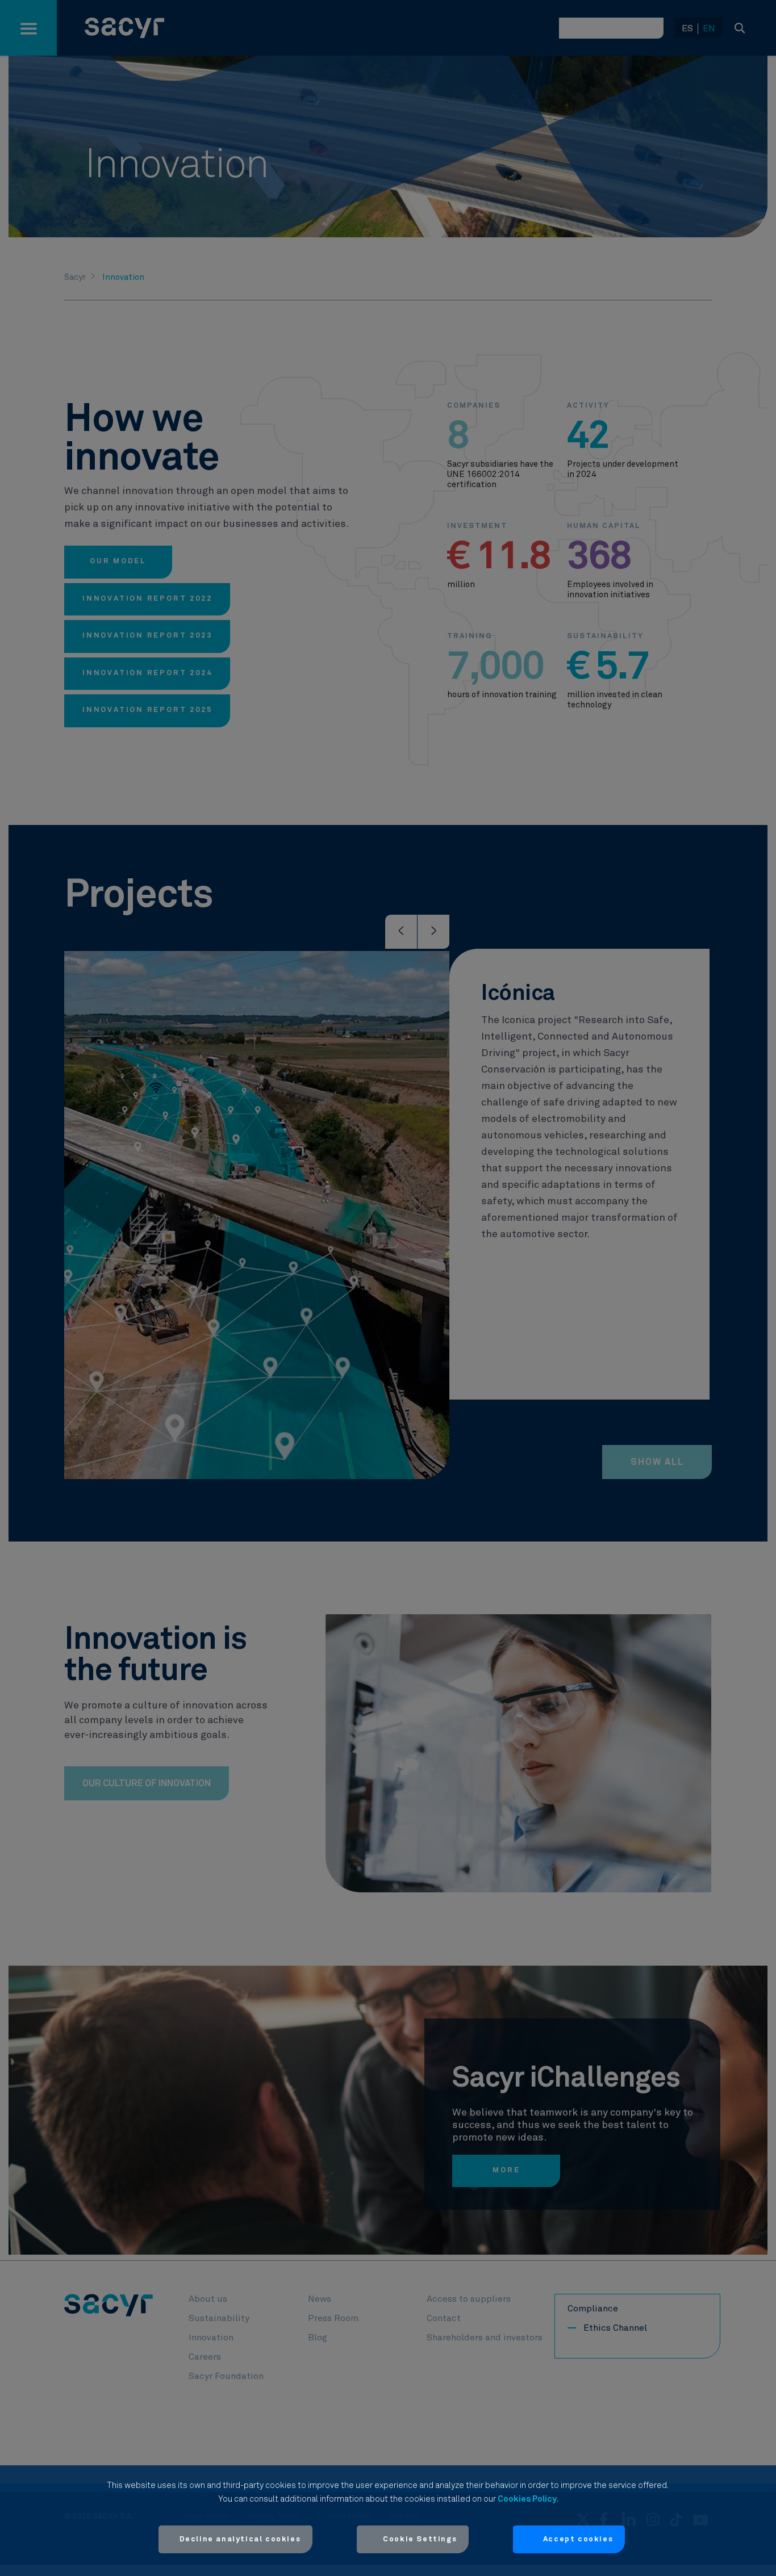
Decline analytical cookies (240, 2539)
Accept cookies (578, 2539)
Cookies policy (527, 2499)
